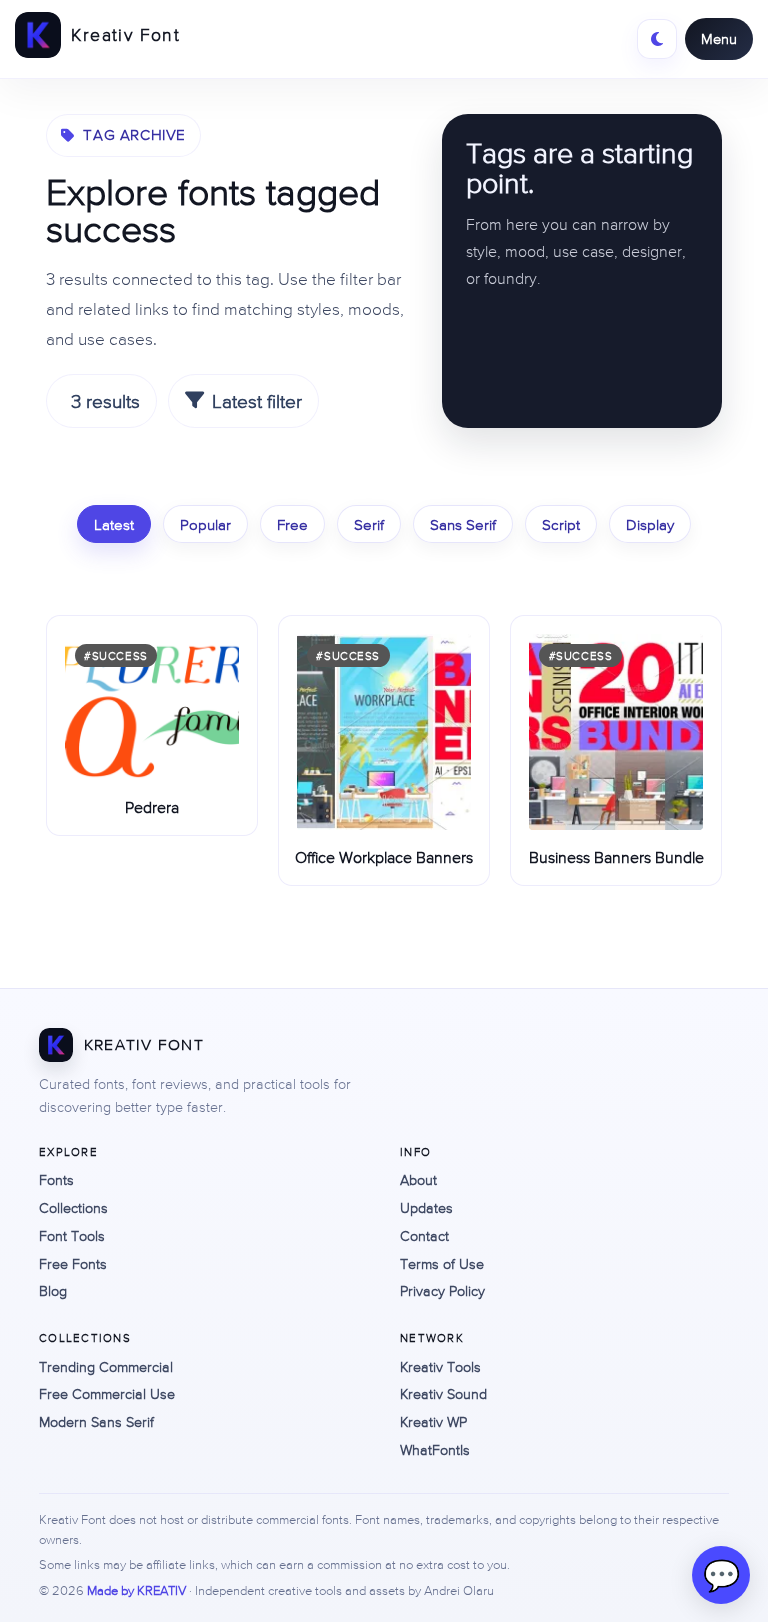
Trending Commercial (106, 1367)
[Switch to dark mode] (657, 39)
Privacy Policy (442, 1291)
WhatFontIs (435, 1450)
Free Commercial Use (107, 1394)
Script (561, 524)
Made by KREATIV (136, 1590)
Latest (114, 524)
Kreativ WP (433, 1422)
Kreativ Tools (440, 1367)
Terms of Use (442, 1264)
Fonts (56, 1180)
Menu (719, 38)
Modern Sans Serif (96, 1422)
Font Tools (72, 1236)
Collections (73, 1208)
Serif (369, 524)
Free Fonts (73, 1264)
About (418, 1180)
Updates (426, 1208)
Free (292, 524)
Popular (205, 524)
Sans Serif (463, 524)
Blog (53, 1291)
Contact (424, 1236)
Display (650, 524)
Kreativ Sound (443, 1394)
